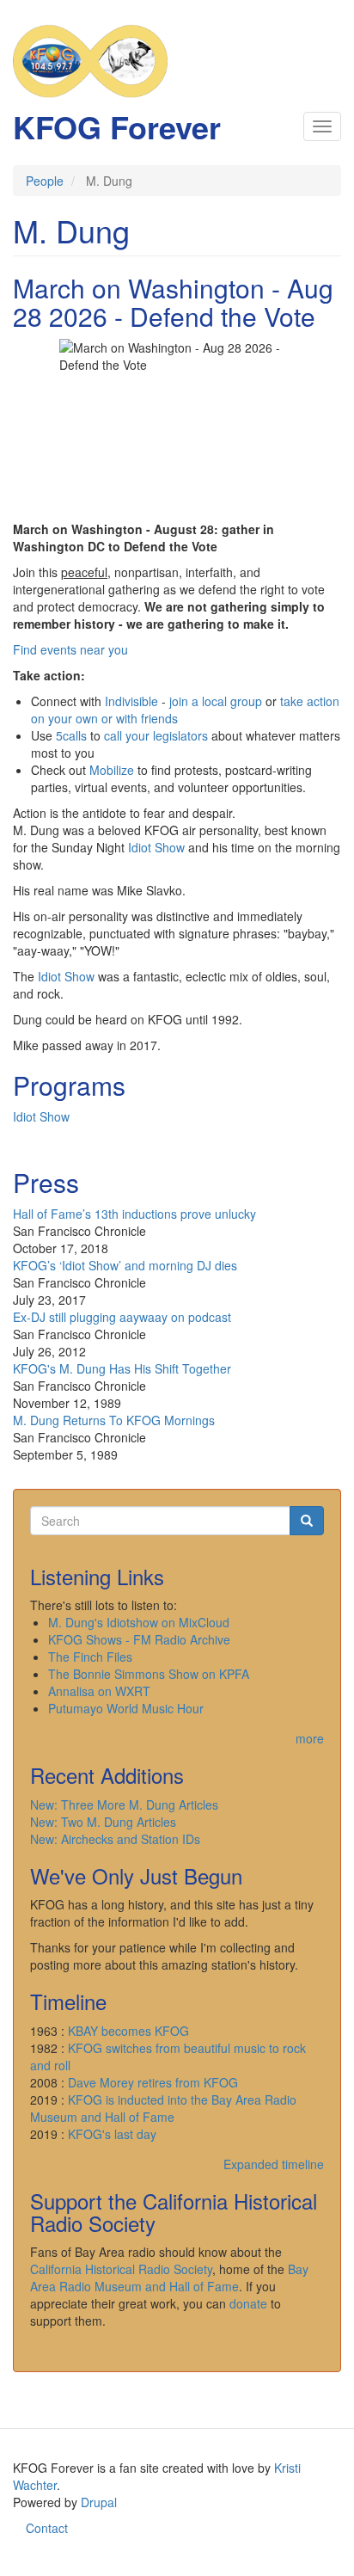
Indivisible (131, 701)
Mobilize (112, 770)
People (45, 181)
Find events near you (70, 649)
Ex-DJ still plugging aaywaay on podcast (122, 1317)
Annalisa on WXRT (99, 1691)
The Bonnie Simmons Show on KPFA (149, 1674)
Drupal (99, 2502)
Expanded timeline (274, 2164)
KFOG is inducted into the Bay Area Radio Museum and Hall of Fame (163, 2108)
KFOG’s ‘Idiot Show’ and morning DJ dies (125, 1265)
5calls (71, 735)
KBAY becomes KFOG (128, 2031)
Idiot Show (156, 847)
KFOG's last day (112, 2134)
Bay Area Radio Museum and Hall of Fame (169, 2278)
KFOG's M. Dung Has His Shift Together (122, 1368)
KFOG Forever (117, 126)
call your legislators (156, 735)
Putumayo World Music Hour (126, 1708)
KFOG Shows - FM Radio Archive (139, 1639)
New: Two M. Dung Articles (103, 1822)
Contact (47, 2528)
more (310, 1738)
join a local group (216, 701)
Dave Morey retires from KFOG (153, 2082)
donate (248, 2303)
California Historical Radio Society (121, 2269)
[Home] (90, 61)
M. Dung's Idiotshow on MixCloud (139, 1622)
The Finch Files (90, 1657)
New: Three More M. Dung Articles (124, 1804)
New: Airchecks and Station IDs (115, 1839)
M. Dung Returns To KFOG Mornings (114, 1420)
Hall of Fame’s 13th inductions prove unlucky (134, 1214)
